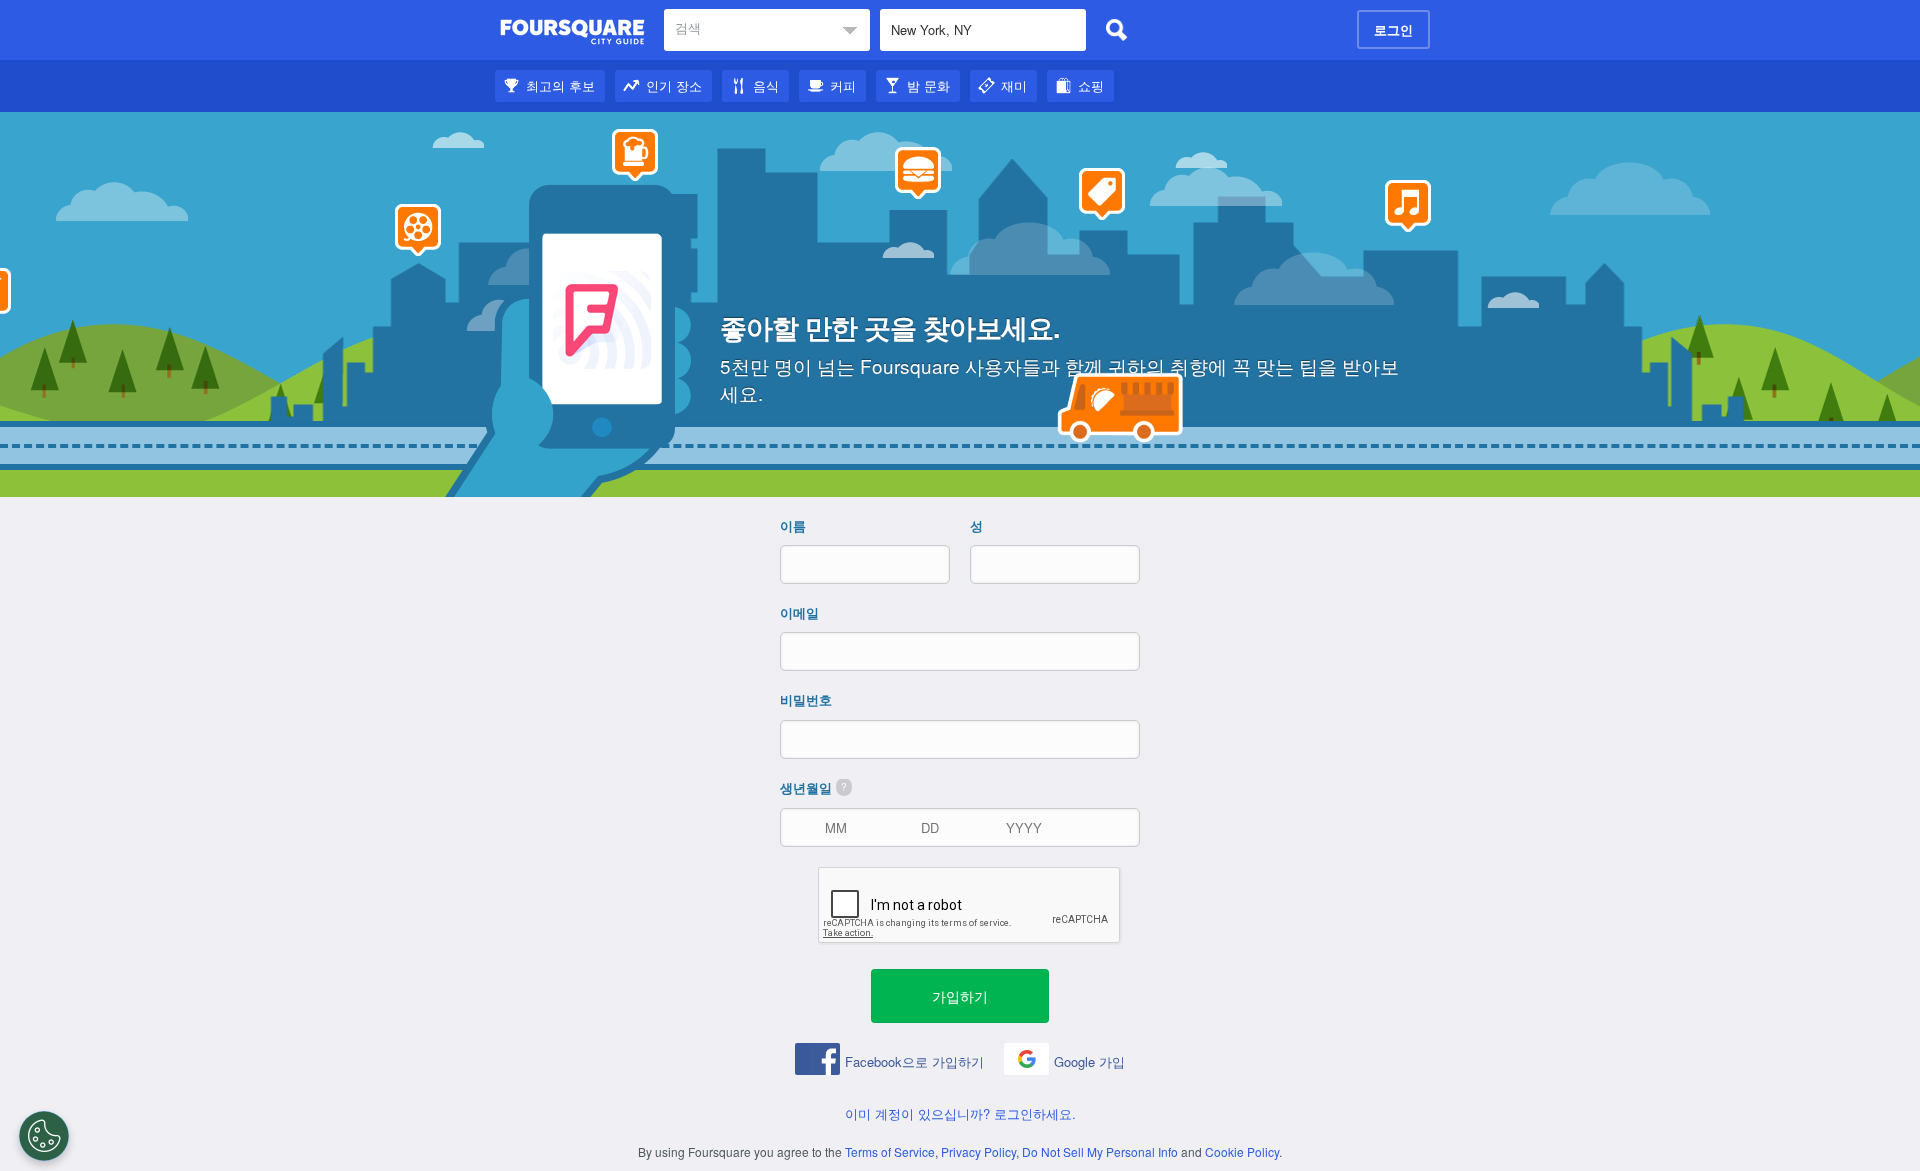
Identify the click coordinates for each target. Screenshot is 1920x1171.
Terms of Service (890, 1151)
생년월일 (813, 788)
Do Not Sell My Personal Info (1100, 1151)
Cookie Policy (1242, 1151)
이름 (793, 526)
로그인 (1393, 29)
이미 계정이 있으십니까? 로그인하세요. (960, 1113)
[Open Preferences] (44, 1136)
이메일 (799, 613)
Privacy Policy (978, 1151)
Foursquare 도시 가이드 (572, 32)
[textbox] (767, 30)
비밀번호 (806, 700)
